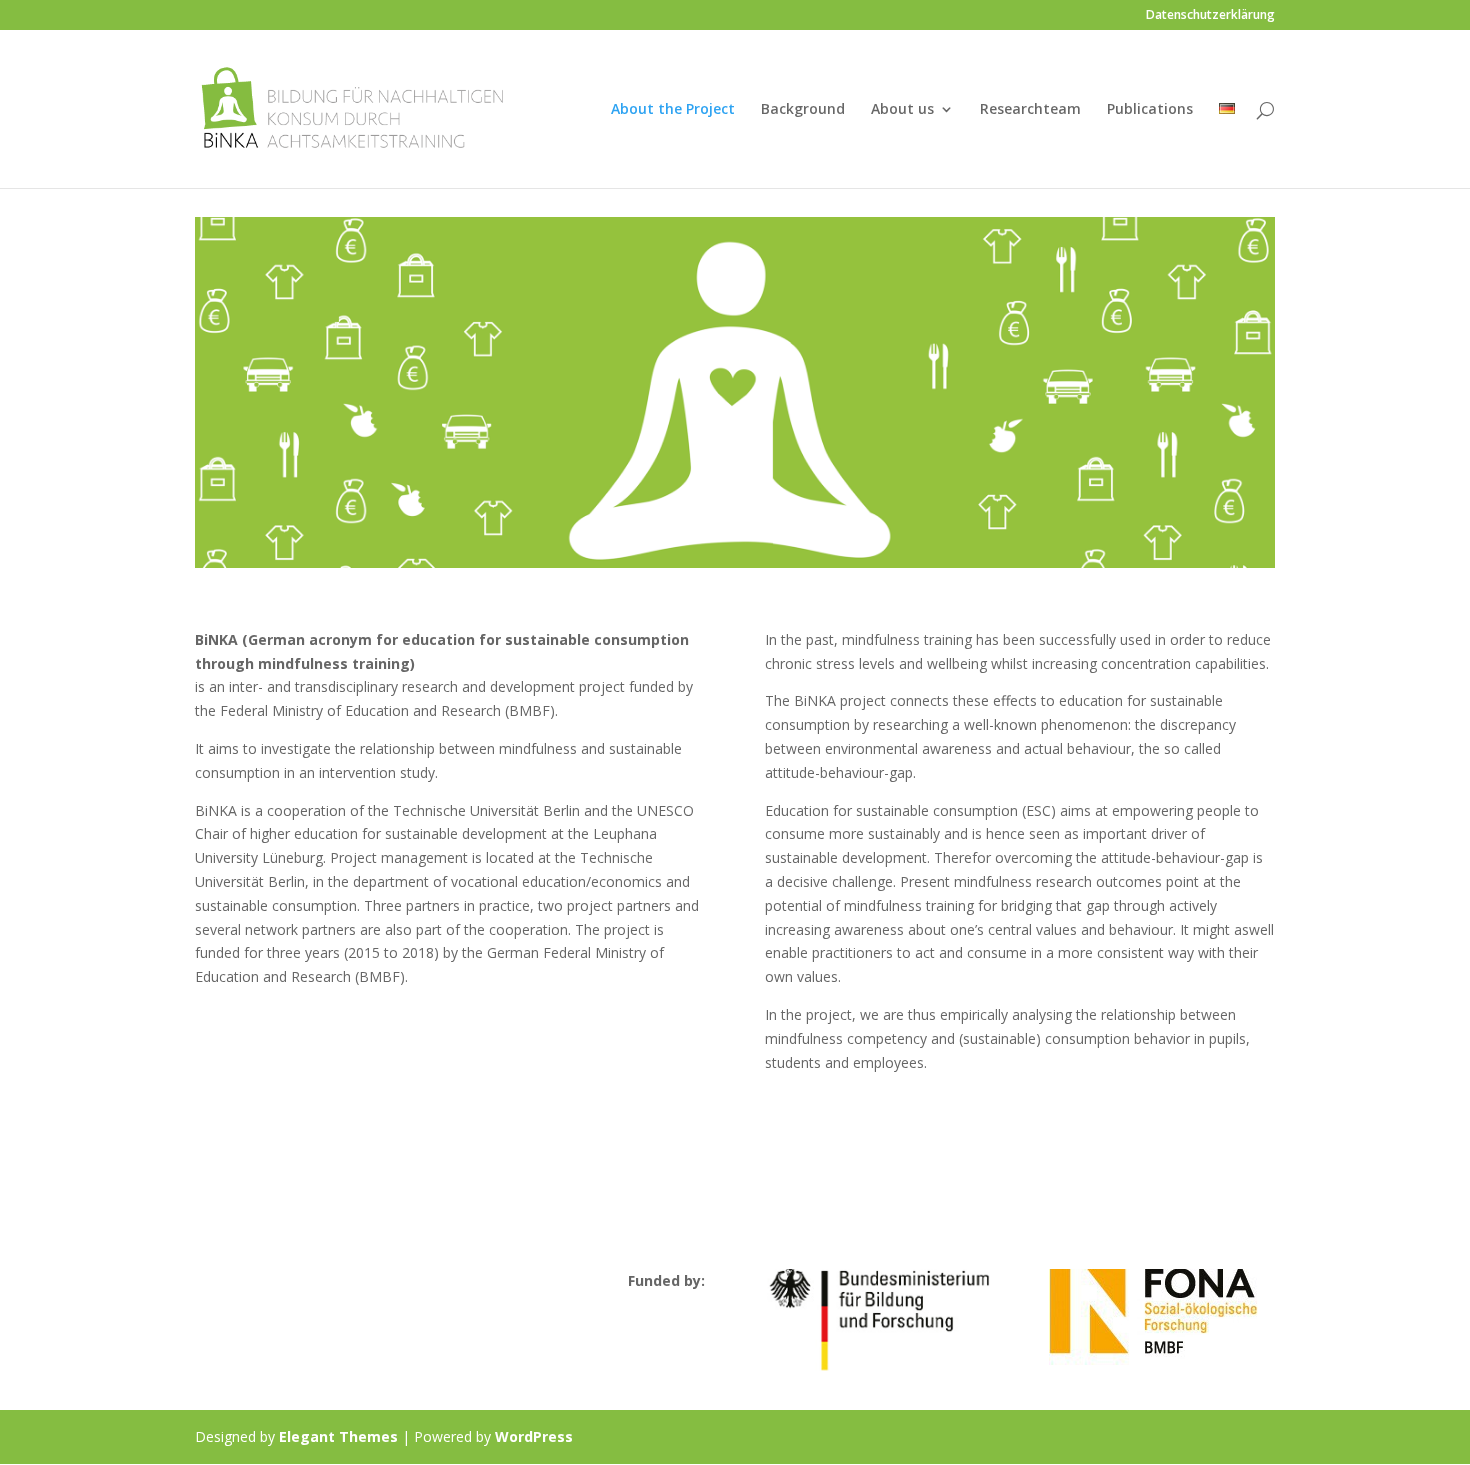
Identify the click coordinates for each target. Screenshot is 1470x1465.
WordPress (534, 1436)
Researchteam (1030, 110)
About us (902, 110)
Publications (1150, 110)
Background (803, 110)
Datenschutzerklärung (1210, 16)
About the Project (673, 110)
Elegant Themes (338, 1436)
